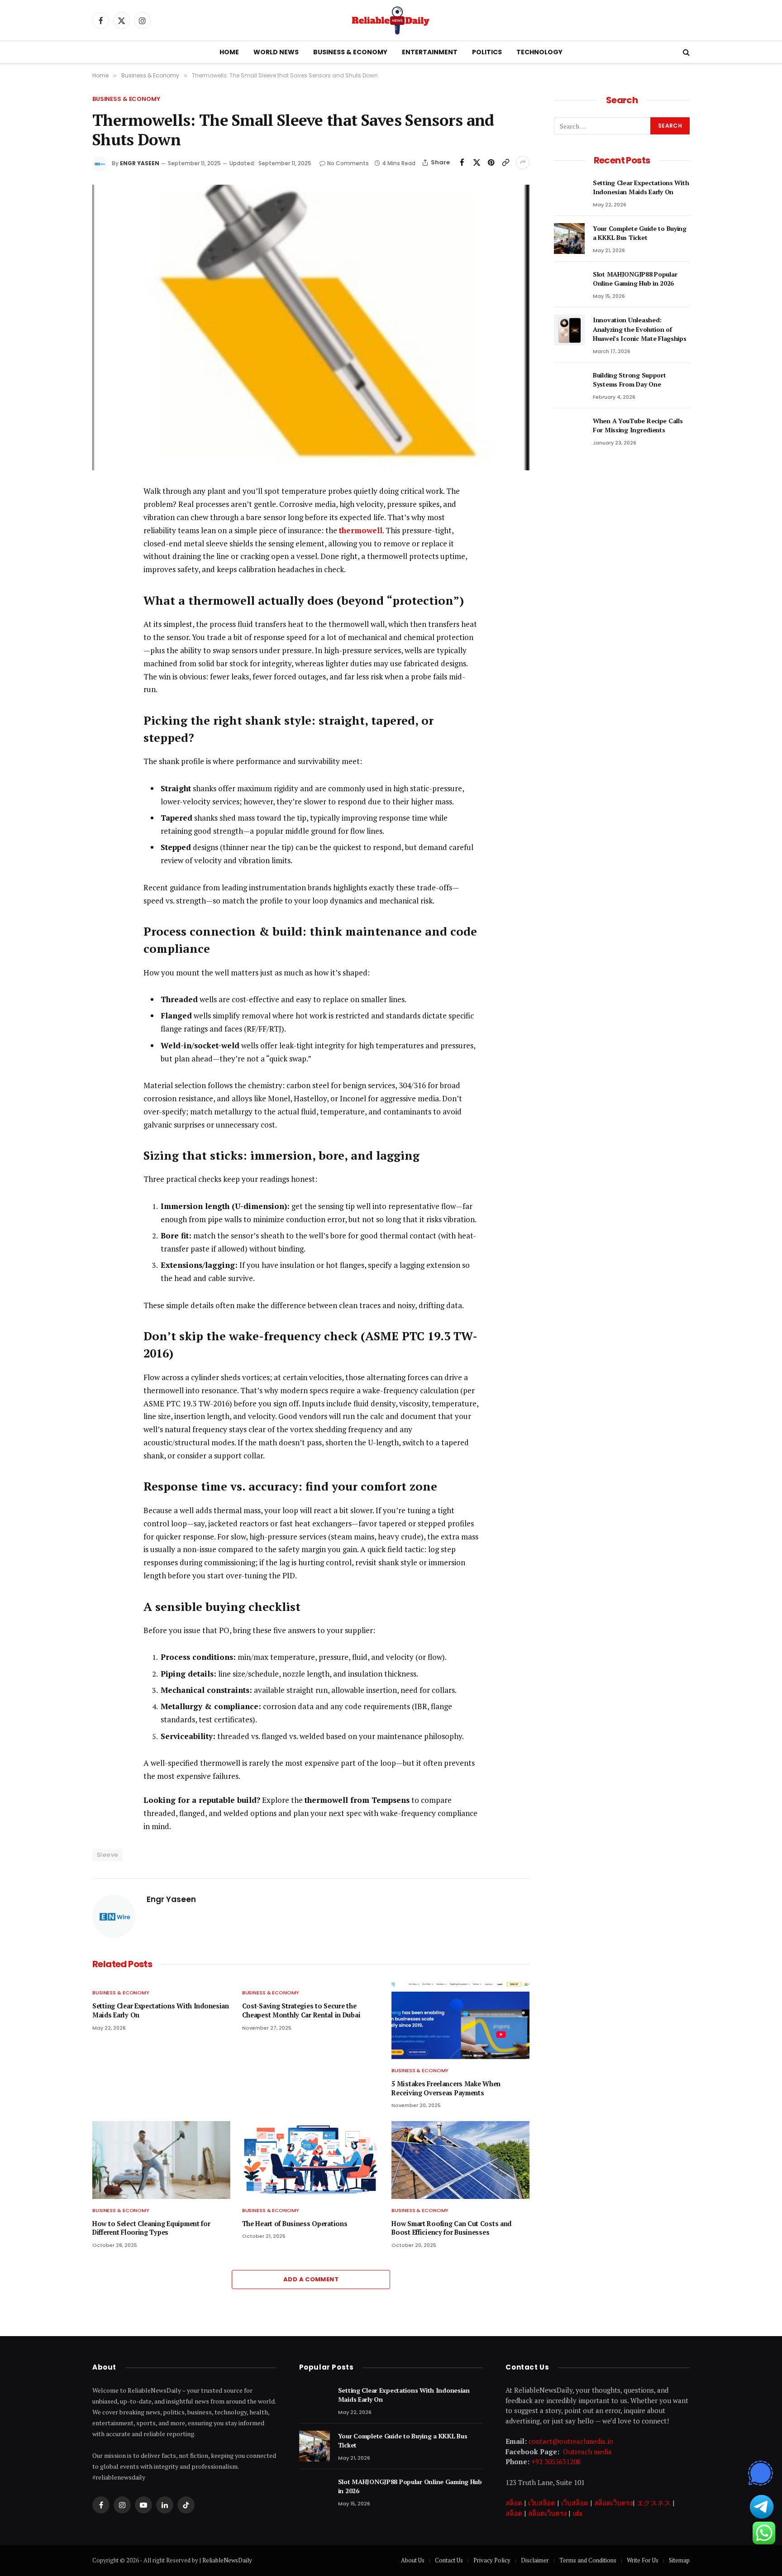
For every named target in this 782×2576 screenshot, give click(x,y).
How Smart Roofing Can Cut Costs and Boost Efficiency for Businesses (451, 2228)
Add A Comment (311, 2279)
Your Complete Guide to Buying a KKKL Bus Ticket (640, 233)
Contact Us (449, 2560)
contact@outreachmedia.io (571, 2441)
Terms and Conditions (588, 2560)
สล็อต (514, 2503)
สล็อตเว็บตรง (613, 2503)
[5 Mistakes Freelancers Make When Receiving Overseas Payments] (460, 2020)
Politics (487, 52)
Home (229, 52)
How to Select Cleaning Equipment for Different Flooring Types (151, 2228)
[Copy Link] (505, 162)
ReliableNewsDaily (227, 2560)
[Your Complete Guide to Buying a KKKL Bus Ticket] (569, 239)
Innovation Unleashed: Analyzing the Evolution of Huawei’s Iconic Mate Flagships (640, 329)
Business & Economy (350, 52)
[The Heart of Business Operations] (311, 2160)
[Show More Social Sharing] (523, 162)
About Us (413, 2560)
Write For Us (643, 2560)
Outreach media (587, 2452)
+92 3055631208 (556, 2461)
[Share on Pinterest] (491, 162)
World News (276, 52)
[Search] (685, 52)
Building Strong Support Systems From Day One (629, 380)
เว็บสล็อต (542, 2503)
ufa (577, 2513)
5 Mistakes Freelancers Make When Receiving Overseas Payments (446, 2088)
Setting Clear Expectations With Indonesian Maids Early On (161, 2010)
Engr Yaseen (140, 163)
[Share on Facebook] (462, 162)
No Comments (348, 163)
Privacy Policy (492, 2560)
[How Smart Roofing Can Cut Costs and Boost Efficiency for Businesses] (460, 2160)
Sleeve (107, 1855)
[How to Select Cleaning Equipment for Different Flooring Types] (161, 2160)
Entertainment (430, 52)
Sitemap (679, 2560)
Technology (539, 52)
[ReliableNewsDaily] (391, 20)
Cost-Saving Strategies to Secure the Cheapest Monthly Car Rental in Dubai (301, 2010)
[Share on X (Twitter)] (477, 162)
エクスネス (654, 2503)
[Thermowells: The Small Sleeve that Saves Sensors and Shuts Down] (311, 327)
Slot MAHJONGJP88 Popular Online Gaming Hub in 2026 (635, 279)
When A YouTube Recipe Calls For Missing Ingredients (638, 425)
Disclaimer (535, 2560)
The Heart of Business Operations (295, 2224)
